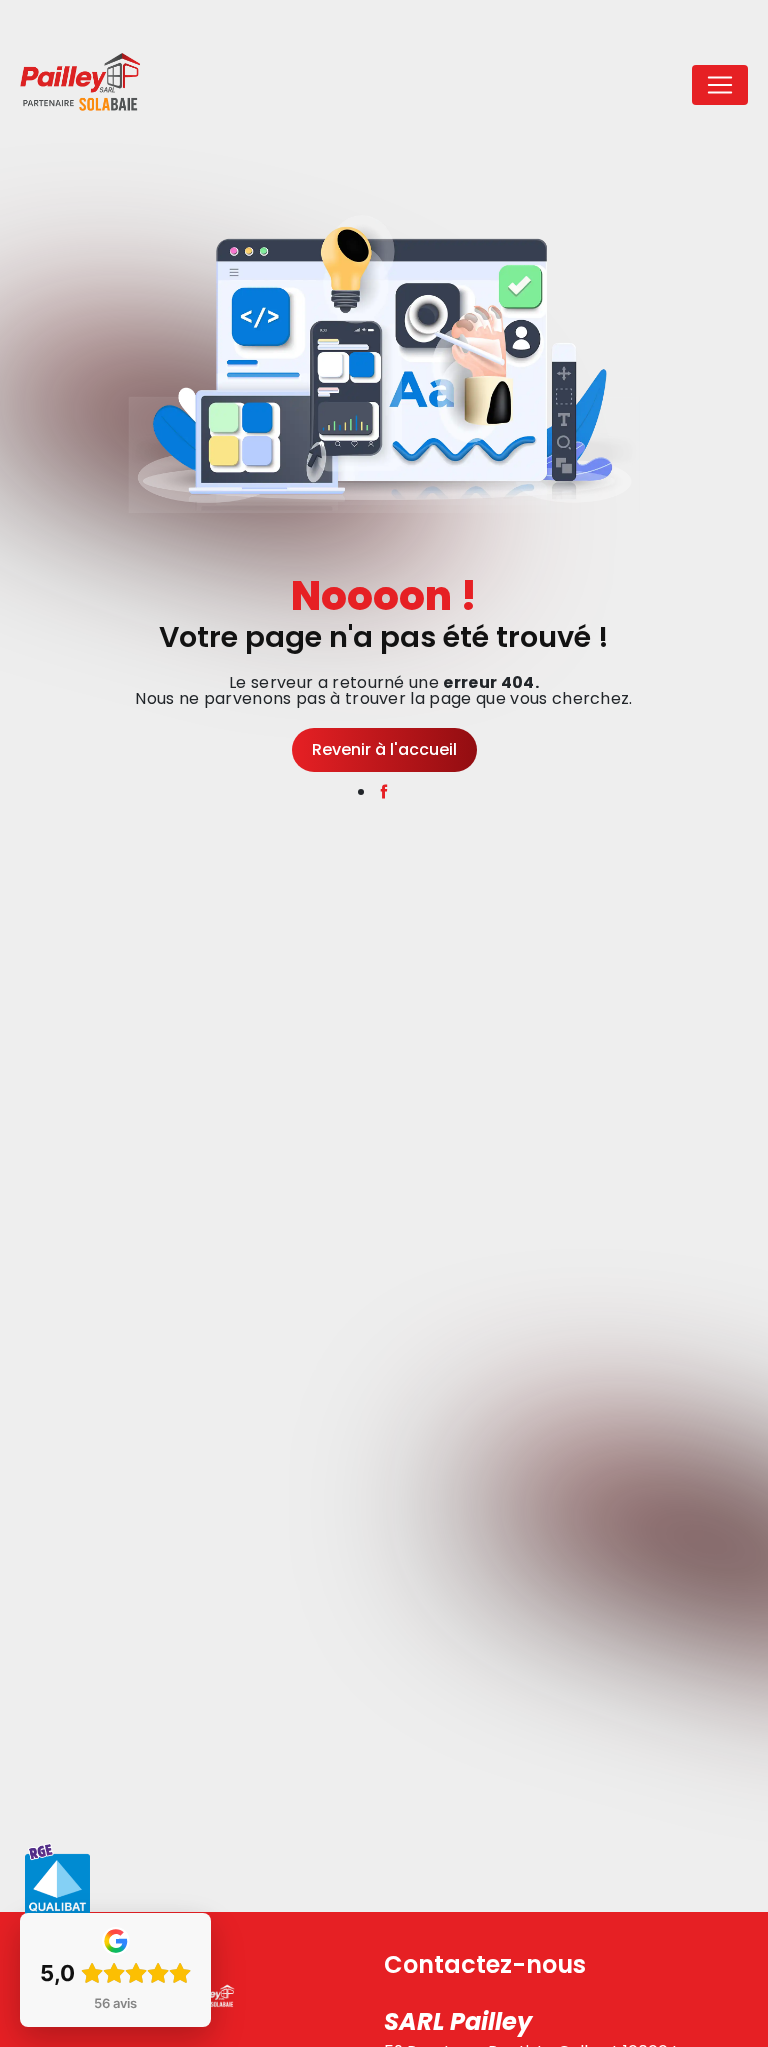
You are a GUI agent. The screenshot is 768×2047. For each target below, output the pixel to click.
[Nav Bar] (720, 85)
